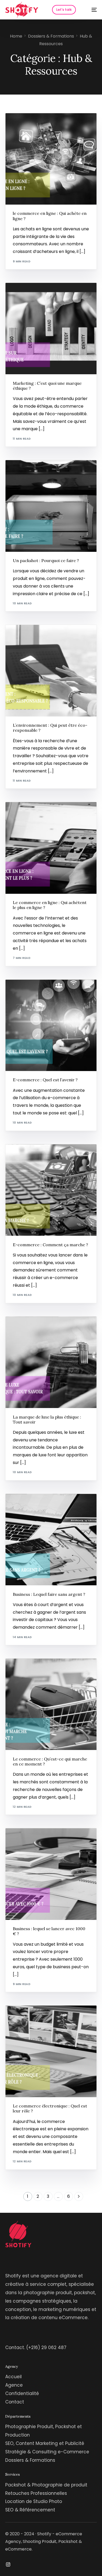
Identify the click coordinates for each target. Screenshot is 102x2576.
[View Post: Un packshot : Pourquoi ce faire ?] (51, 506)
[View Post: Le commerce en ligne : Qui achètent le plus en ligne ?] (51, 848)
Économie (23, 294)
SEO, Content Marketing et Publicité (45, 2443)
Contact (15, 2402)
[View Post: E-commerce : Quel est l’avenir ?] (51, 1025)
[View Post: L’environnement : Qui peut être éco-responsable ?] (51, 671)
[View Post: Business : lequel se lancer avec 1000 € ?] (51, 1874)
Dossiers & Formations (30, 2460)
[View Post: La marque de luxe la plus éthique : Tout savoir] (51, 1362)
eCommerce (44, 1155)
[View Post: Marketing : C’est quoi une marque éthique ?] (51, 329)
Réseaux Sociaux (49, 471)
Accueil (13, 2377)
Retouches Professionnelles (36, 2493)
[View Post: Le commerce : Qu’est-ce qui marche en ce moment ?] (51, 1704)
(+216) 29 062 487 (46, 2348)
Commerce (24, 124)
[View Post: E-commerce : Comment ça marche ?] (51, 1190)
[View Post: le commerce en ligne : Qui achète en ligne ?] (51, 159)
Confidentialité (22, 2393)
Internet (42, 124)
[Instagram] (8, 2564)
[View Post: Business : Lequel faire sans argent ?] (51, 1540)
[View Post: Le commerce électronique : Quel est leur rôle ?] (51, 2051)
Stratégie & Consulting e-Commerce (47, 2452)
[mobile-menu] (91, 10)
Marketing (42, 294)
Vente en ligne (43, 814)
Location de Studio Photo (34, 2501)
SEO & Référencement (30, 2510)
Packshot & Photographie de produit (46, 2485)
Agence (14, 2385)
